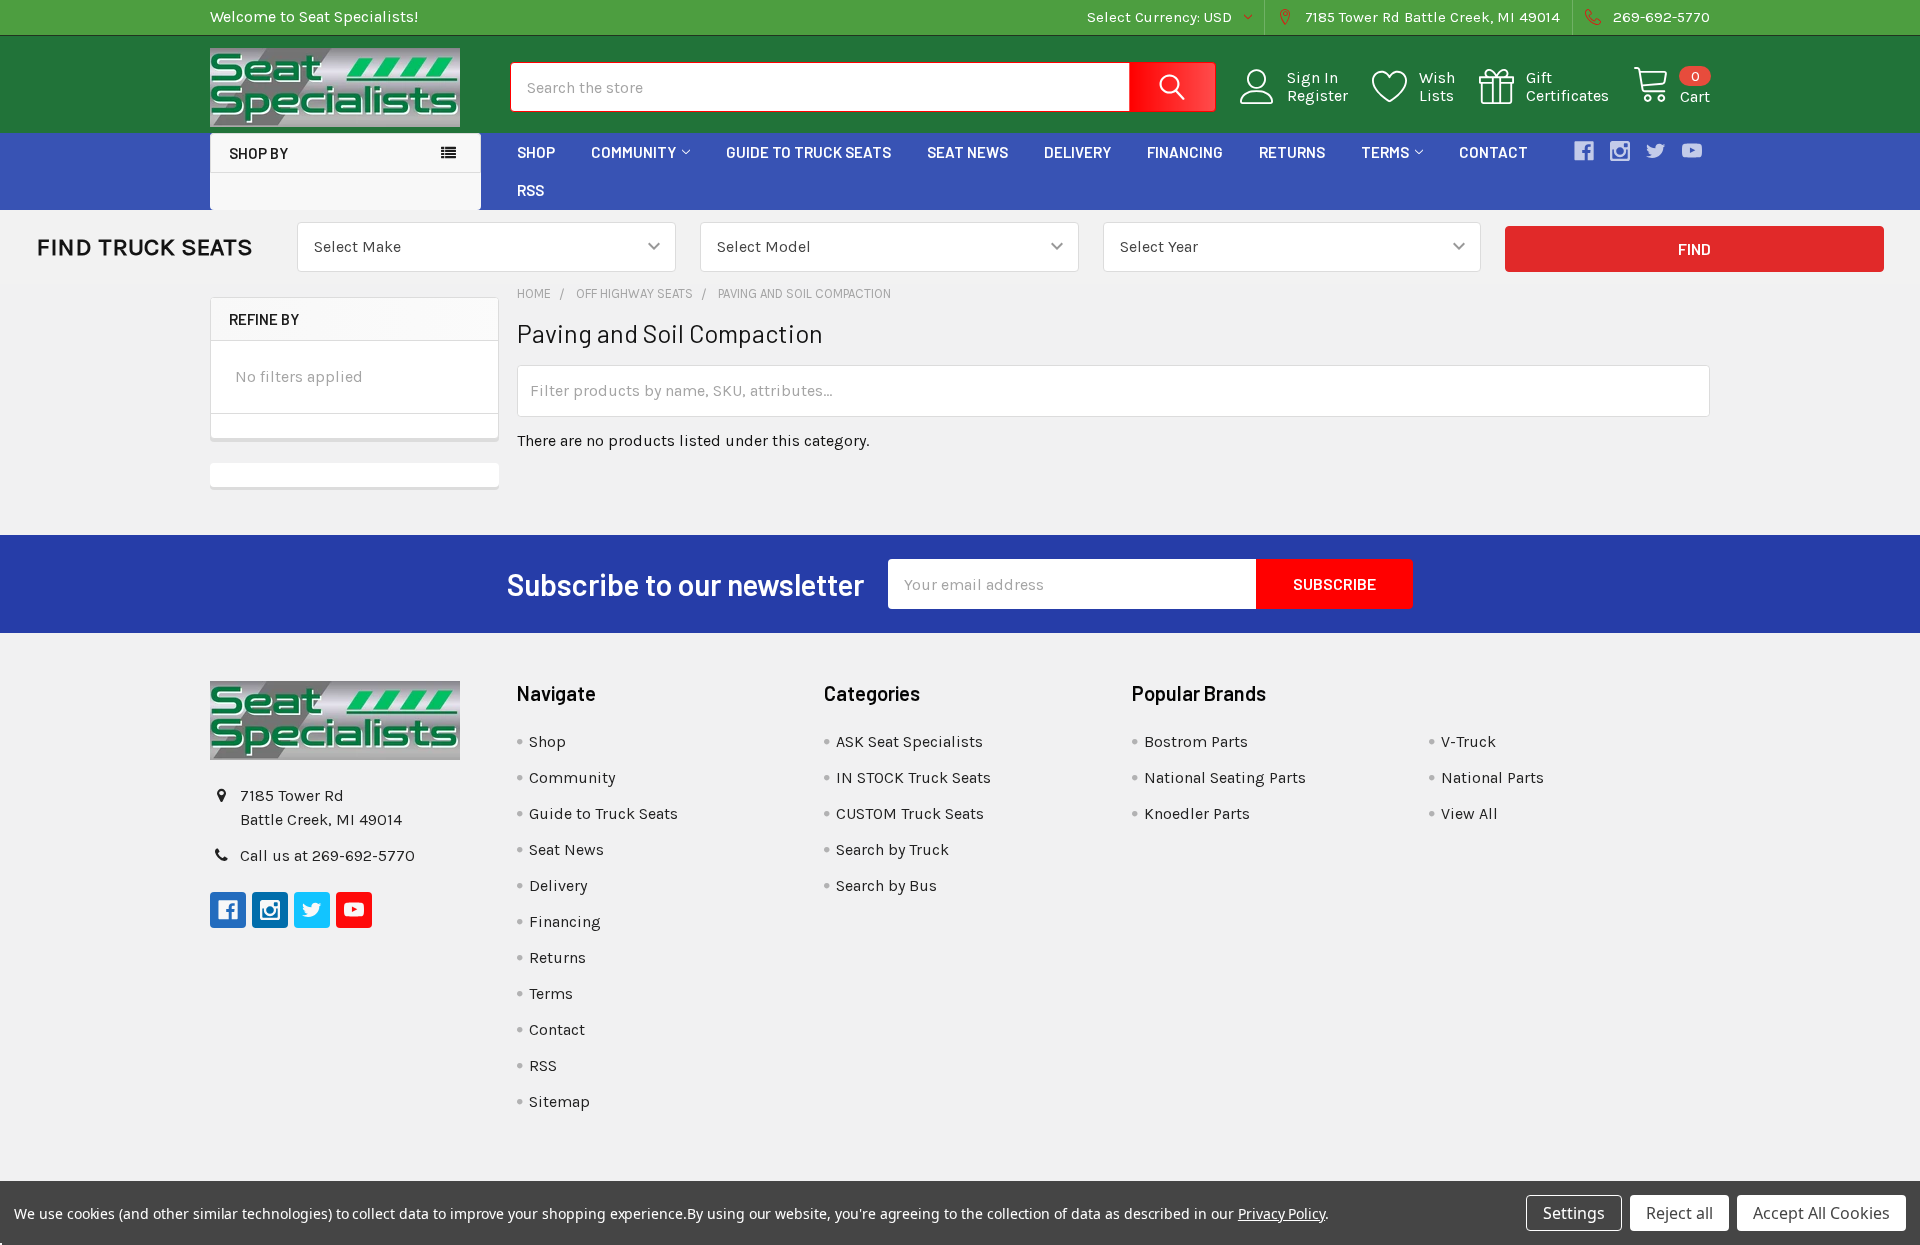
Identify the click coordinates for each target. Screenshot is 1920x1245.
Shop (536, 152)
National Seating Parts (1225, 777)
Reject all (1679, 1213)
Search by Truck (892, 849)
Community (633, 152)
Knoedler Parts (1197, 813)
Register (1317, 96)
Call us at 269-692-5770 (327, 855)
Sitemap (559, 1101)
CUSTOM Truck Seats (910, 813)
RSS (530, 190)
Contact (1493, 152)
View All (1469, 813)
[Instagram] (1620, 151)
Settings (1574, 1213)
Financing (1185, 152)
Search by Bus (886, 885)
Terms (1385, 152)
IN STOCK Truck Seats (913, 777)
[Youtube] (1692, 151)
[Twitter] (1656, 151)
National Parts (1492, 777)
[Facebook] (1584, 151)
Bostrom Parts (1196, 741)
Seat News (967, 152)
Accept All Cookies (1821, 1213)
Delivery (1077, 152)
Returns (1292, 152)
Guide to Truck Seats (808, 152)
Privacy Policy (1281, 1213)
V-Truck (1468, 741)
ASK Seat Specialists (909, 741)
